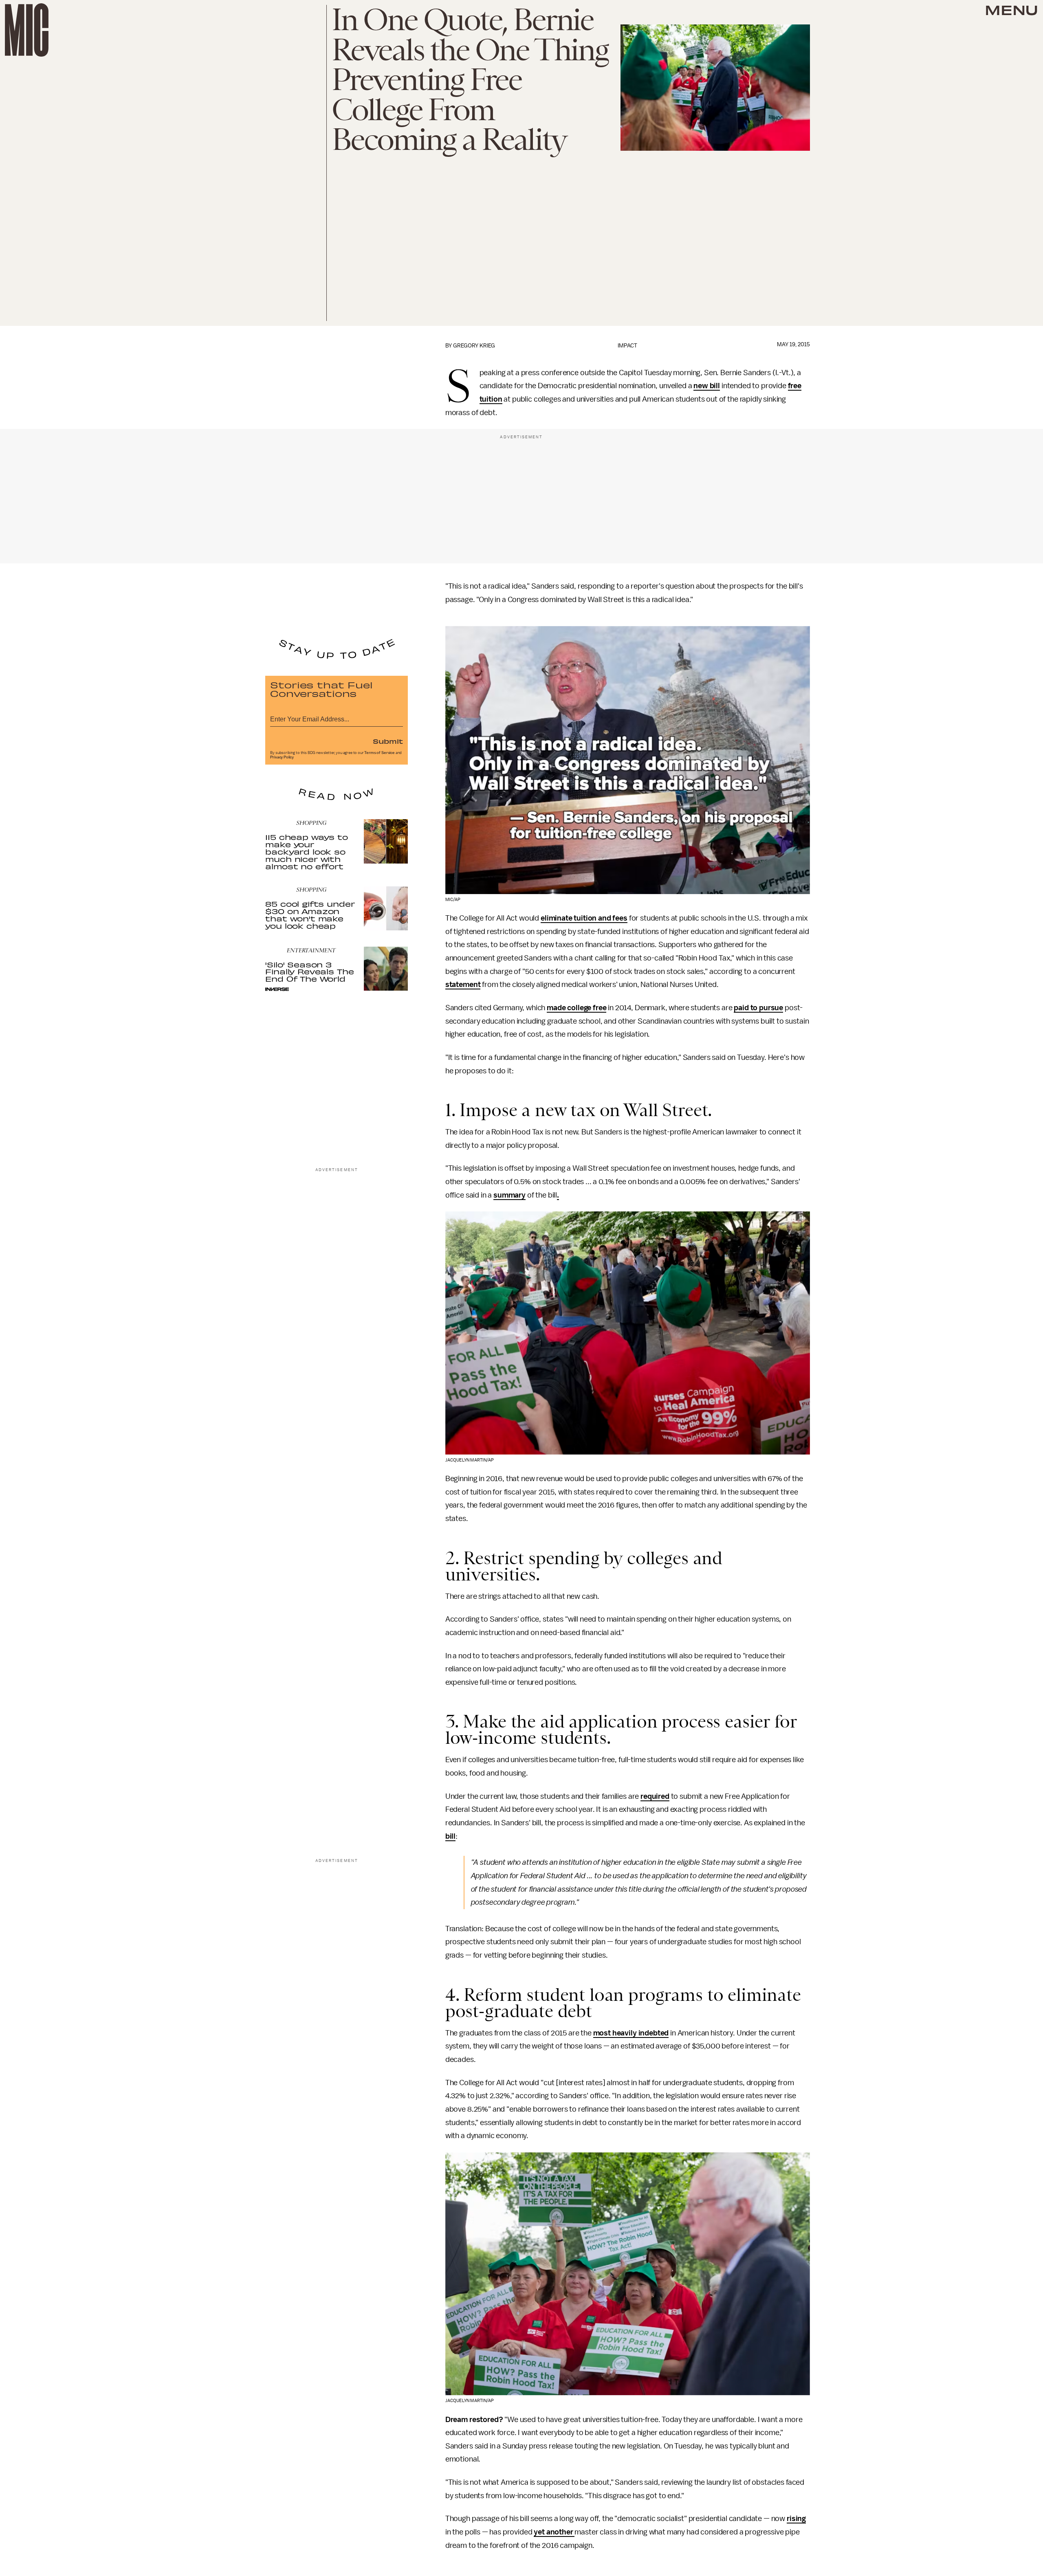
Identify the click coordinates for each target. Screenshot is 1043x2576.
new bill (707, 386)
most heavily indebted (631, 2033)
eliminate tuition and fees (584, 918)
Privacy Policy (282, 757)
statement (463, 985)
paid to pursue (758, 1008)
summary (509, 1195)
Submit (388, 741)
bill (450, 1836)
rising (796, 2519)
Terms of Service (379, 753)
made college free (577, 1008)
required (655, 1796)
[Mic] (27, 30)
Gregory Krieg (474, 346)
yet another (554, 2532)
